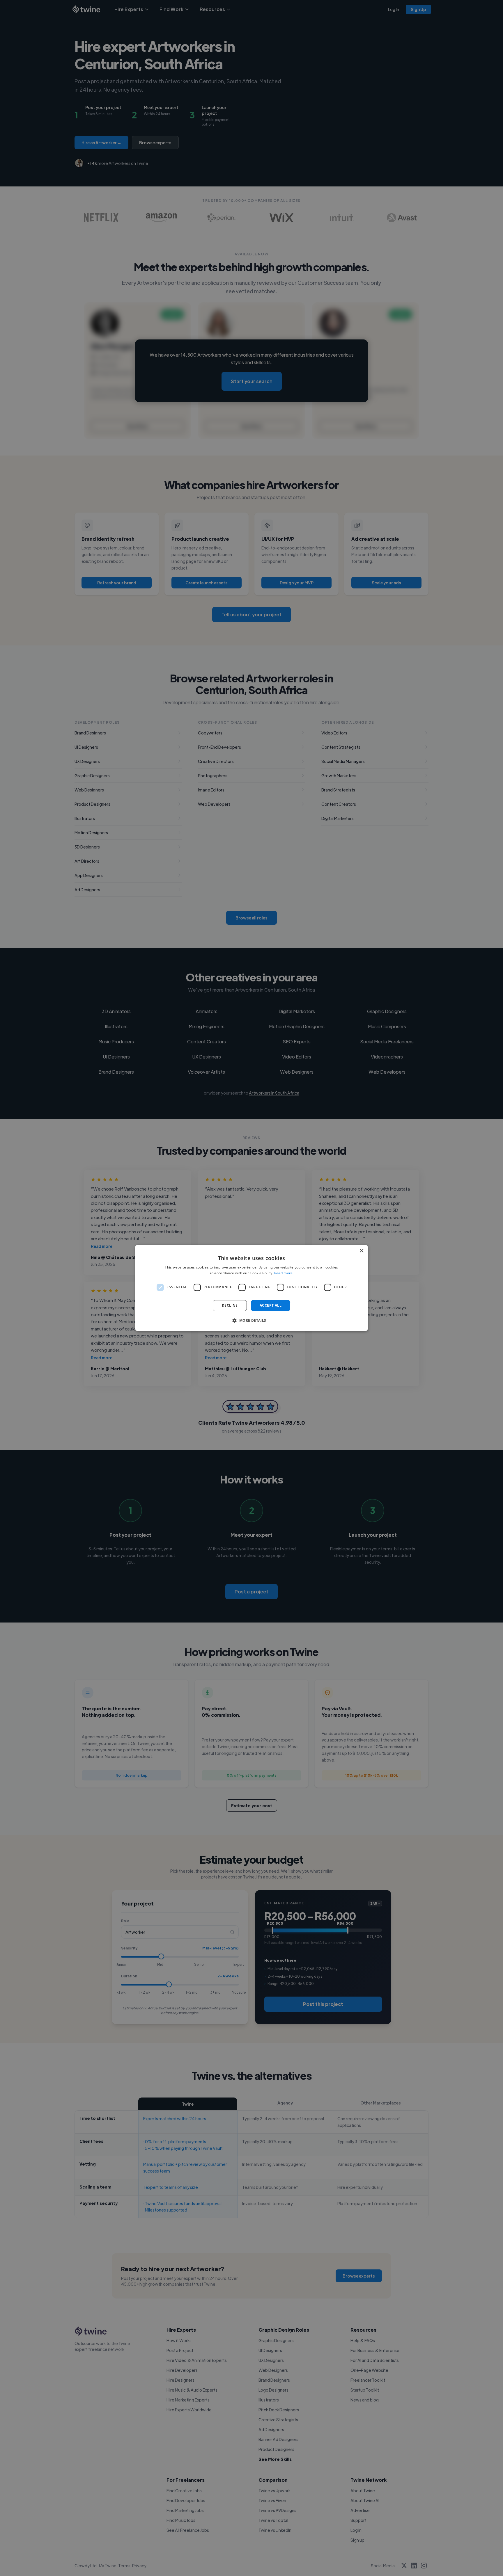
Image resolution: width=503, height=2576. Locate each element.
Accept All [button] (271, 1305)
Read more (284, 1273)
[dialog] (251, 1288)
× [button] (361, 1251)
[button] (251, 1321)
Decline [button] (230, 1305)
